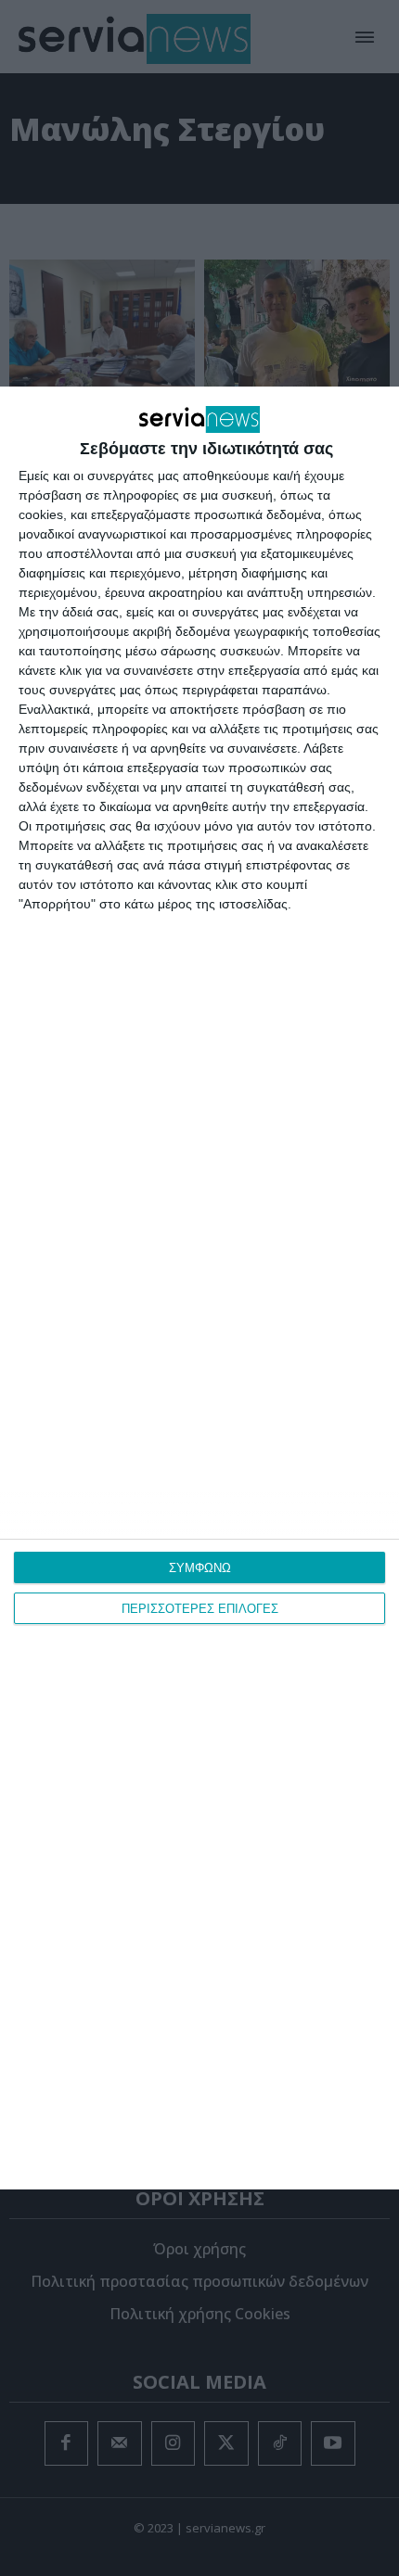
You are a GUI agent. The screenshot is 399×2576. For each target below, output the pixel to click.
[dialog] (199, 1288)
